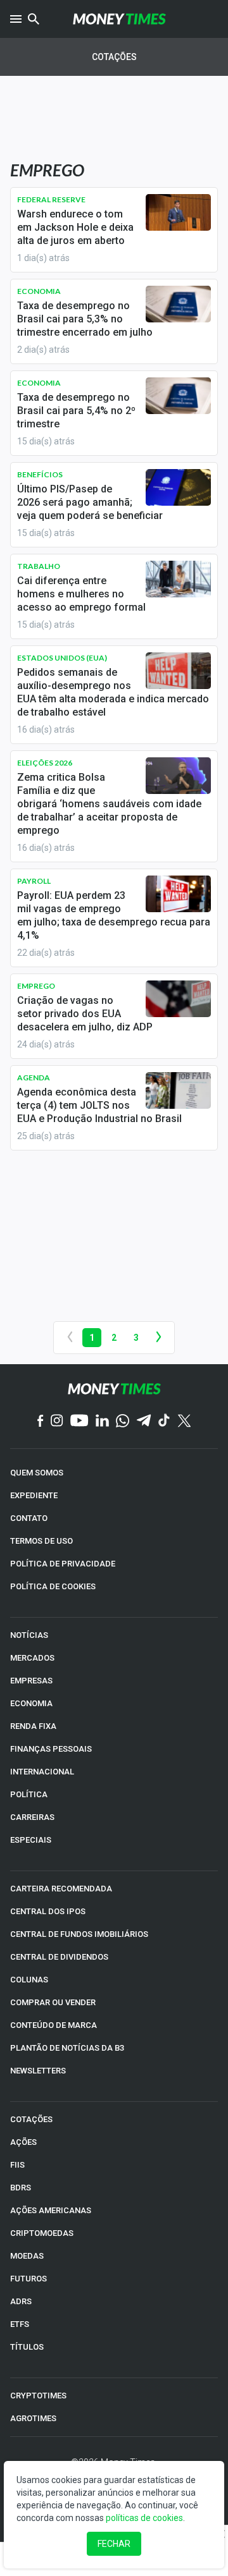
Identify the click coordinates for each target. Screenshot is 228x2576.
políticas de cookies (144, 2518)
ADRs (21, 2301)
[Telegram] (144, 1421)
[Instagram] (57, 1421)
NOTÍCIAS (29, 1635)
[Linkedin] (102, 1421)
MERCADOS (32, 1658)
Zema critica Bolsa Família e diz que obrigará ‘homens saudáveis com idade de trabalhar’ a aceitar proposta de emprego (109, 804)
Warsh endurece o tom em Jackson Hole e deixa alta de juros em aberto (75, 227)
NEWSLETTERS (38, 2071)
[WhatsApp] (123, 1422)
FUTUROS (28, 2279)
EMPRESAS (31, 1681)
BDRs (21, 2188)
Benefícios (40, 474)
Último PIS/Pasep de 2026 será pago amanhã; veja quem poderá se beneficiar (90, 502)
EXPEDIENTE (34, 1495)
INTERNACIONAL (42, 1772)
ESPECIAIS (31, 1840)
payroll (34, 881)
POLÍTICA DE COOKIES (53, 1586)
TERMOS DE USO (41, 1541)
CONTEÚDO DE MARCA (54, 2025)
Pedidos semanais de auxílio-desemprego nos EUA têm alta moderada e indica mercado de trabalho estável (113, 692)
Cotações (114, 57)
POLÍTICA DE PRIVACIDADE (63, 1564)
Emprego (36, 986)
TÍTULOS (27, 2347)
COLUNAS (29, 1980)
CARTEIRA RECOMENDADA (61, 1889)
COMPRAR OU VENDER (53, 2002)
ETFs (20, 2324)
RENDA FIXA (33, 1726)
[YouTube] (79, 1421)
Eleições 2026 (45, 763)
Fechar (114, 2544)
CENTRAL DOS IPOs (48, 1911)
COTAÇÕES (31, 2119)
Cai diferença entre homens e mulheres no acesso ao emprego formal (81, 594)
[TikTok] (164, 1421)
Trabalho (39, 566)
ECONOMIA (31, 1703)
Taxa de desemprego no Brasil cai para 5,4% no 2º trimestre (76, 411)
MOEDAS (27, 2256)
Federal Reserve (51, 199)
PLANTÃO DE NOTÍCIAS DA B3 (67, 2048)
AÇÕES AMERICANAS (51, 2210)
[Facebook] (41, 1422)
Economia (39, 291)
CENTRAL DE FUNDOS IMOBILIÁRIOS (79, 1934)
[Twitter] (184, 1422)
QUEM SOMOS (37, 1473)
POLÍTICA (29, 1794)
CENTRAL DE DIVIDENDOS (59, 1957)
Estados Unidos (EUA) (62, 658)
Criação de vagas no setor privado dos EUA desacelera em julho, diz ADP (85, 1014)
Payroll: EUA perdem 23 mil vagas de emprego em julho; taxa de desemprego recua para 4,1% (114, 915)
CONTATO (29, 1518)
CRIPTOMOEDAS (42, 2233)
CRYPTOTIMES (38, 2396)
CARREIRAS (32, 1817)
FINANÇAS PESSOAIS (51, 1749)
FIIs (17, 2165)
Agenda (34, 1077)
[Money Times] (119, 19)
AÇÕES (23, 2142)
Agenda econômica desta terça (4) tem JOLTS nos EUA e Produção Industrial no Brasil (99, 1105)
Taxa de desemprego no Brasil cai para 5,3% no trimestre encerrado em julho (85, 319)
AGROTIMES (33, 2418)
